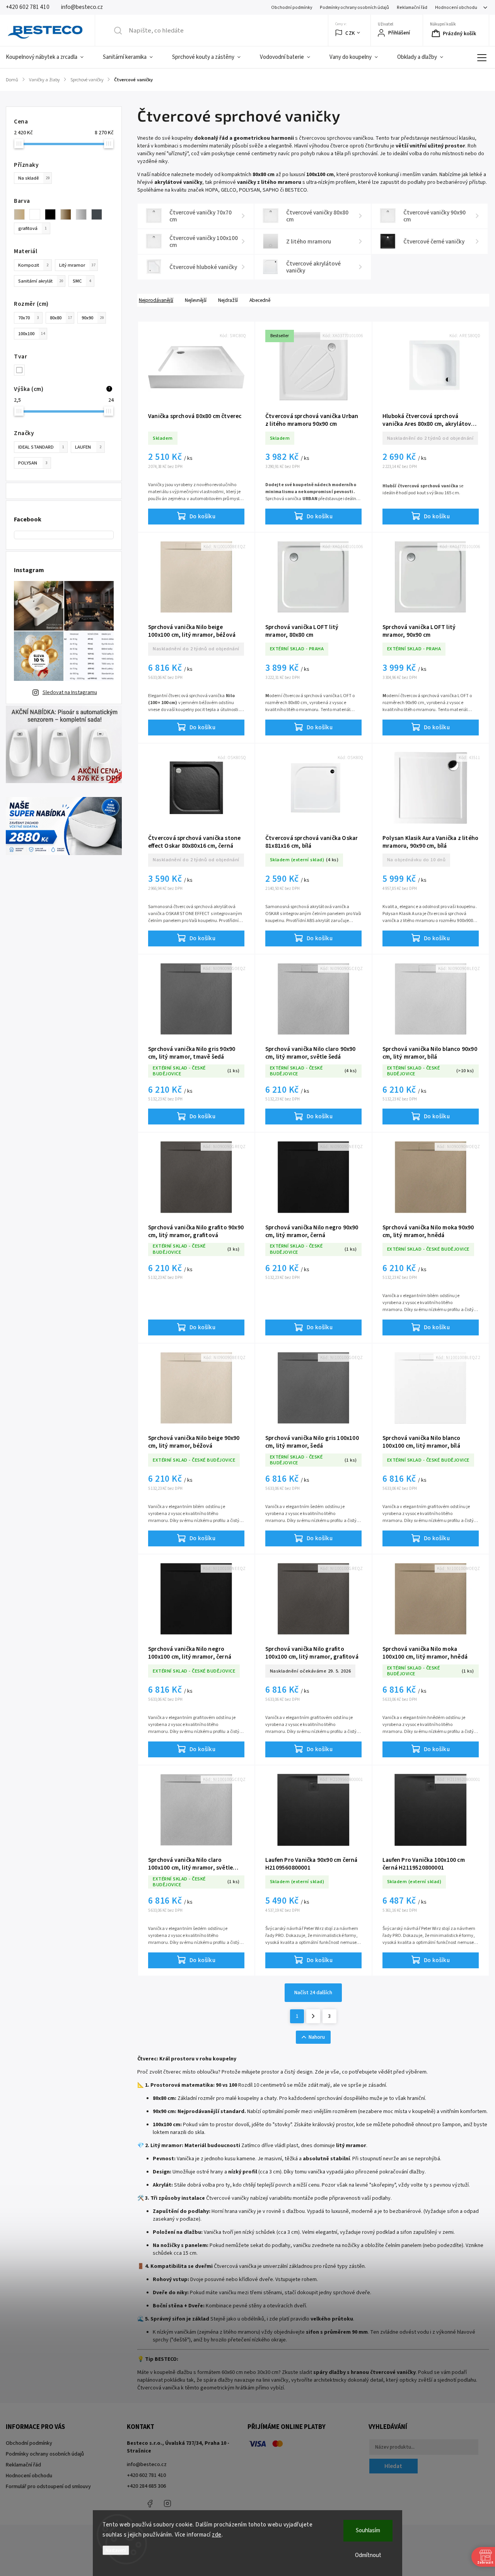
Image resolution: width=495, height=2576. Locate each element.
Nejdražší (228, 300)
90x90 (93, 318)
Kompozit (33, 265)
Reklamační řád (412, 8)
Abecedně (260, 300)
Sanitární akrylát (41, 281)
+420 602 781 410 (146, 2475)
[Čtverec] (22, 370)
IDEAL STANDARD (41, 447)
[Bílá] (37, 214)
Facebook (150, 2504)
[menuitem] (49, 57)
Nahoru (317, 2037)
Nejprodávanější (156, 300)
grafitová (32, 228)
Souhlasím (368, 2531)
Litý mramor (77, 265)
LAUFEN (88, 447)
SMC (82, 281)
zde (217, 2535)
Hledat (393, 2466)
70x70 (29, 318)
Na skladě (34, 178)
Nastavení (116, 2550)
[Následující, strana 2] (313, 2016)
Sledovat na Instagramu (70, 692)
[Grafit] (99, 214)
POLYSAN (33, 463)
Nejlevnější (196, 300)
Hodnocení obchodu (456, 8)
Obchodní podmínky (292, 8)
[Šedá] (84, 214)
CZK (350, 33)
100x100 (32, 334)
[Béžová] (22, 214)
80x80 (61, 318)
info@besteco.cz (147, 2465)
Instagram (167, 2504)
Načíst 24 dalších (313, 1993)
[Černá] (53, 214)
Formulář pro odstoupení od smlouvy (48, 2487)
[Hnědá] (68, 214)
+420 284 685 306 (146, 2486)
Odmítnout (368, 2555)
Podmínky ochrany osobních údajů (354, 8)
